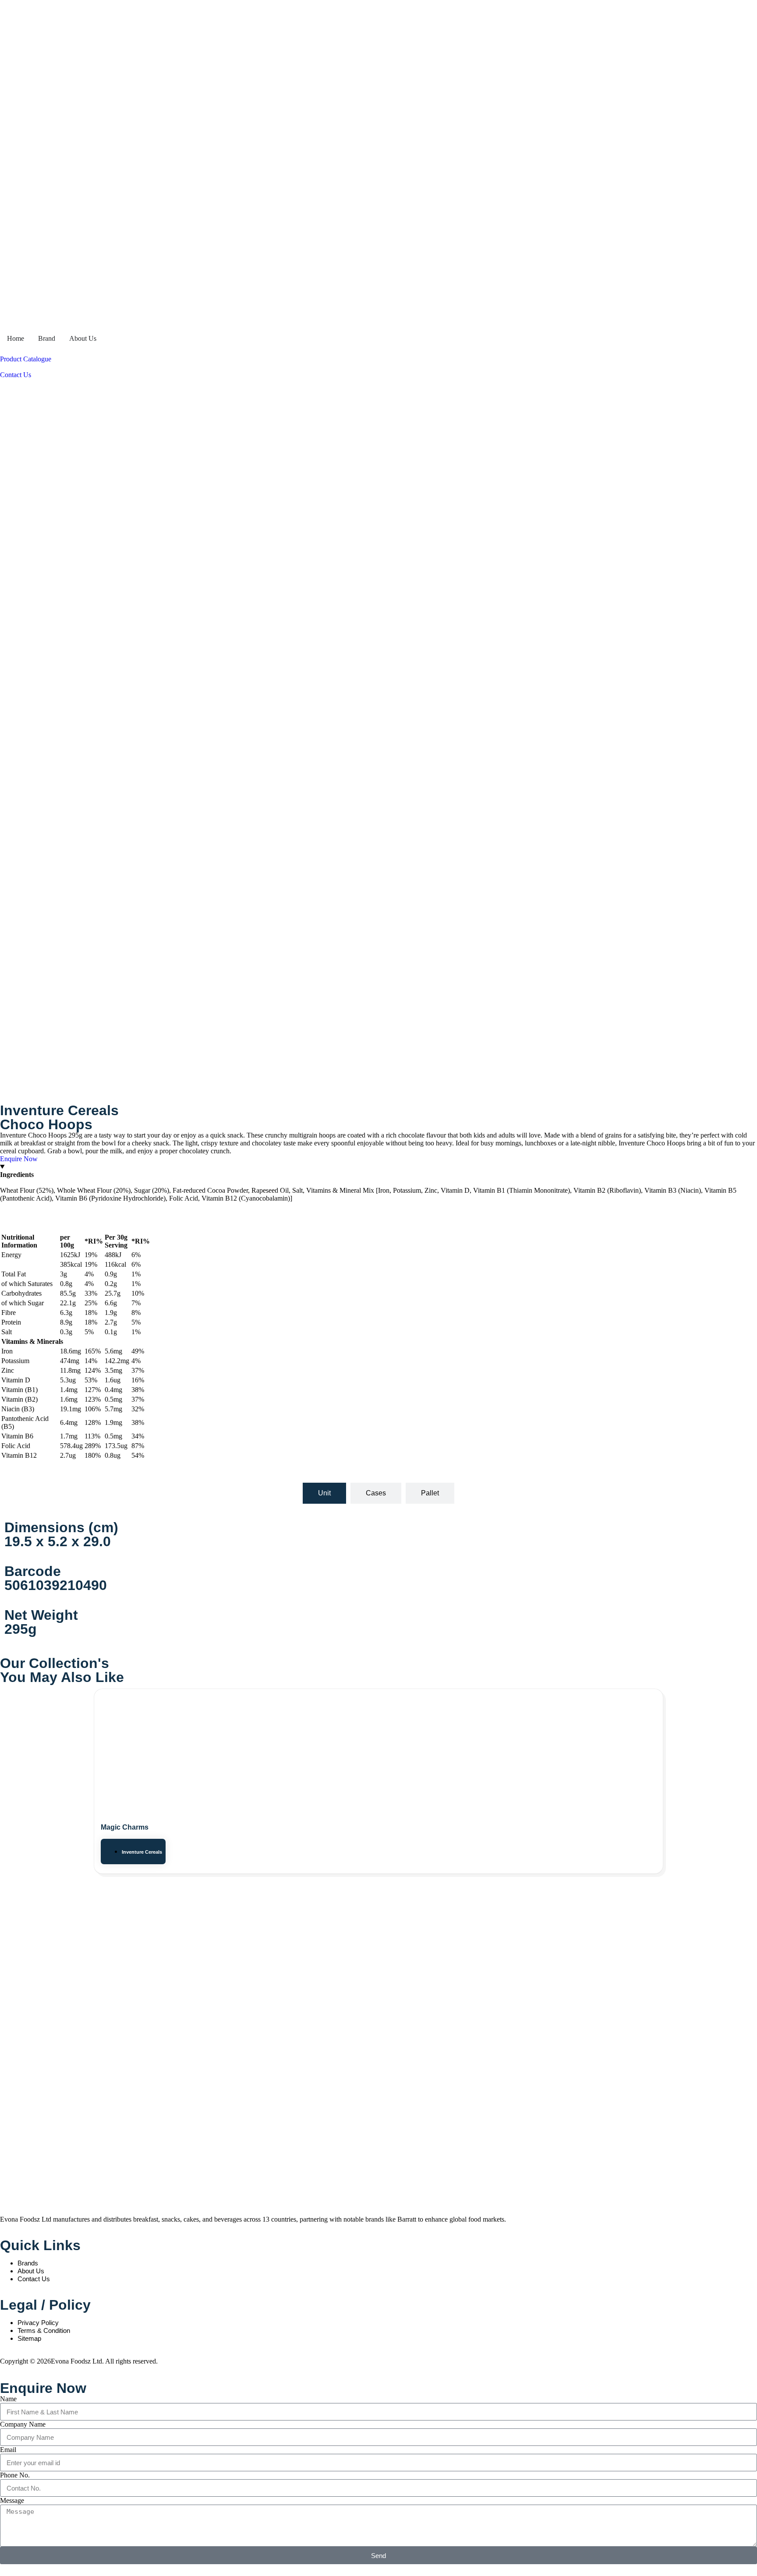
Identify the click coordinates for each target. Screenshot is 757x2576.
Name (8, 2399)
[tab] (324, 1493)
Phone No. (15, 2475)
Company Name (23, 2424)
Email (8, 2450)
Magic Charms (125, 1827)
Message (12, 2500)
